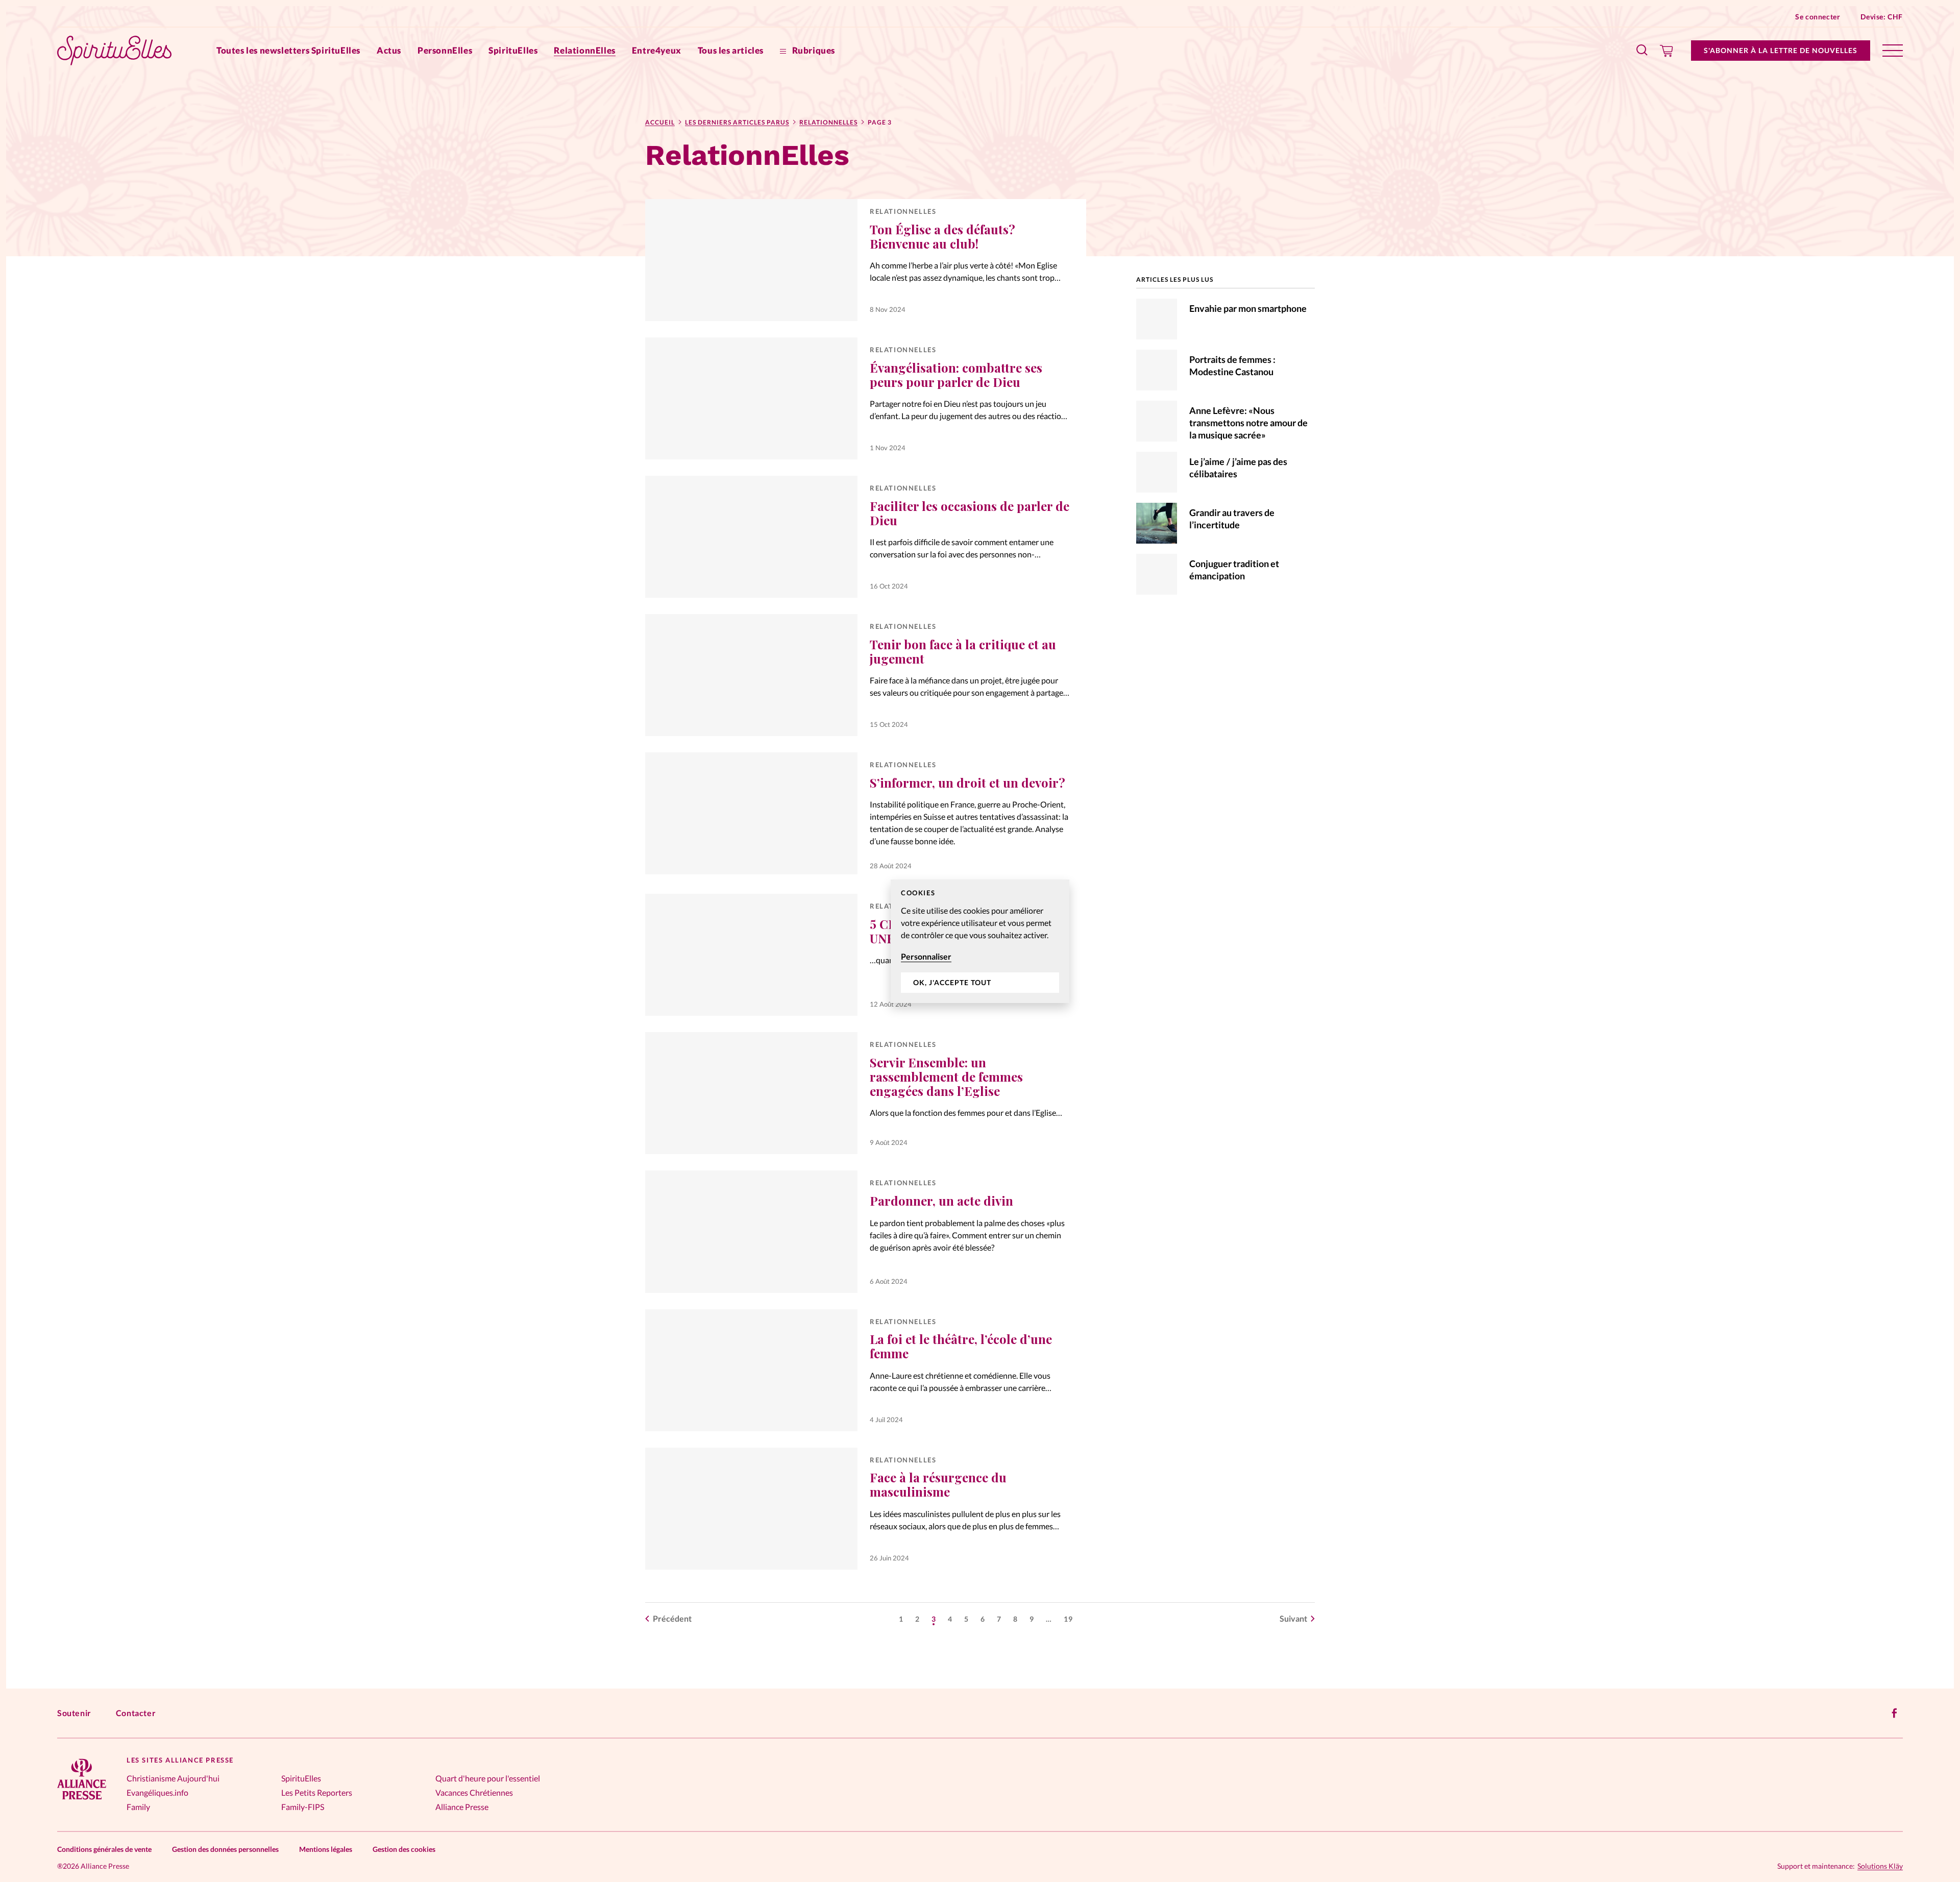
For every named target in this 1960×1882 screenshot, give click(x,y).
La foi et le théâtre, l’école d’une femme (961, 1346)
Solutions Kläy (1880, 1866)
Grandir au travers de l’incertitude (1232, 519)
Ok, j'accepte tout (952, 982)
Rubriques (813, 50)
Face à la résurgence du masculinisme (938, 1484)
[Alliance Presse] (82, 1801)
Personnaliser (926, 956)
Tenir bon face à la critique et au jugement (963, 651)
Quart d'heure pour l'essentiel (488, 1778)
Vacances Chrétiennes (474, 1792)
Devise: (1882, 17)
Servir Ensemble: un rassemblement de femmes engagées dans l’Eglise (946, 1077)
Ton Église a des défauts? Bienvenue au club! (942, 236)
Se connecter (1818, 17)
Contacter (136, 1713)
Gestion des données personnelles (225, 1849)
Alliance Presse (462, 1807)
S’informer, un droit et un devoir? (967, 783)
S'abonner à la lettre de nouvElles (1781, 50)
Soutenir (74, 1713)
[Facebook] (1895, 1713)
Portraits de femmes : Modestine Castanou (1232, 365)
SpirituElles (513, 50)
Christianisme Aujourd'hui (173, 1778)
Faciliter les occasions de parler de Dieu (970, 513)
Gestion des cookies (404, 1849)
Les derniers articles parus (737, 122)
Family (138, 1807)
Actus (389, 50)
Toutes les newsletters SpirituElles (288, 50)
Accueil (660, 122)
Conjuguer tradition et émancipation (1234, 570)
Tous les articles (731, 50)
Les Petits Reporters (317, 1792)
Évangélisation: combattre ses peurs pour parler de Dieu (956, 375)
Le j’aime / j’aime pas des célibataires (1238, 468)
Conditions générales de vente (104, 1849)
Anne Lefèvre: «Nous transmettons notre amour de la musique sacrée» (1248, 423)
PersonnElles (445, 50)
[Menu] (1893, 51)
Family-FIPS (303, 1807)
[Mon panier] (1667, 51)
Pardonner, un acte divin (941, 1201)
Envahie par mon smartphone (1248, 308)
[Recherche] (1643, 51)
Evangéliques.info (157, 1792)
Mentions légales (326, 1849)
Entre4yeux (657, 50)
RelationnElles (584, 50)
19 (1068, 1619)
